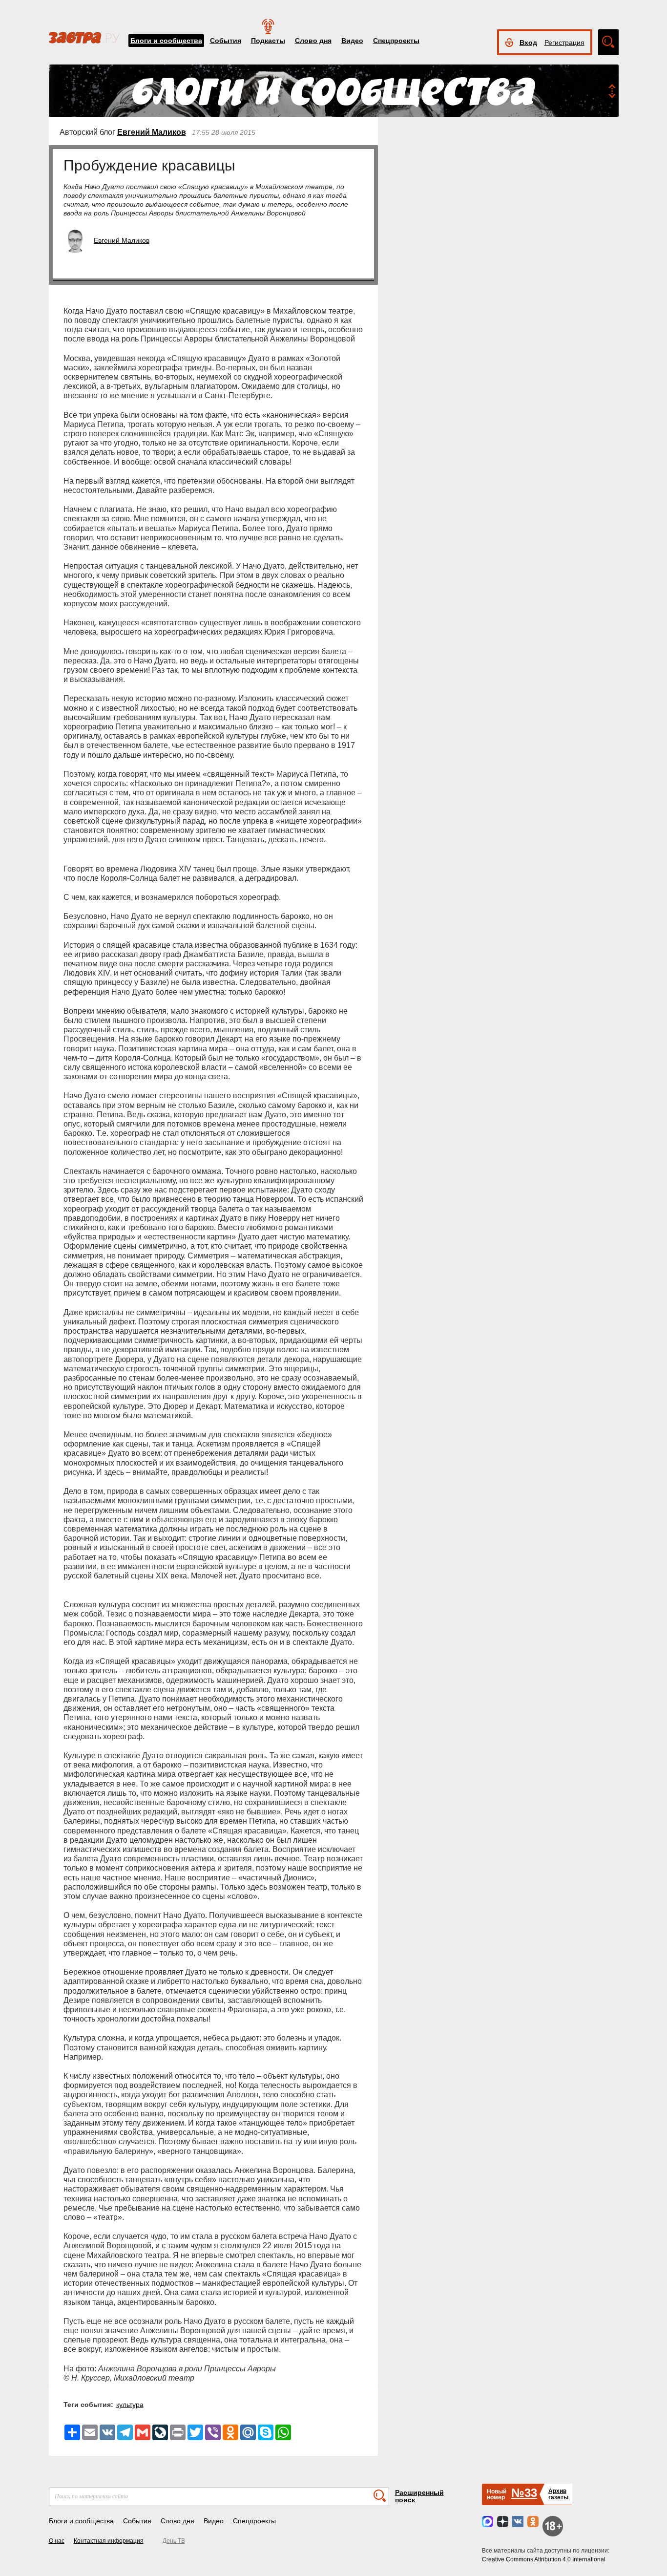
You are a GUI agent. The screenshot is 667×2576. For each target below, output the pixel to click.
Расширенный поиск (419, 2496)
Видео (352, 41)
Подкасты (268, 41)
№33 (524, 2493)
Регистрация (564, 43)
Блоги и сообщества (166, 41)
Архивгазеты (558, 2494)
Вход (528, 43)
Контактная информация (109, 2541)
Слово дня (313, 41)
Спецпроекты (396, 41)
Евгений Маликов (152, 132)
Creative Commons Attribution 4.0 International (544, 2559)
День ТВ (174, 2541)
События (226, 41)
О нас (57, 2541)
